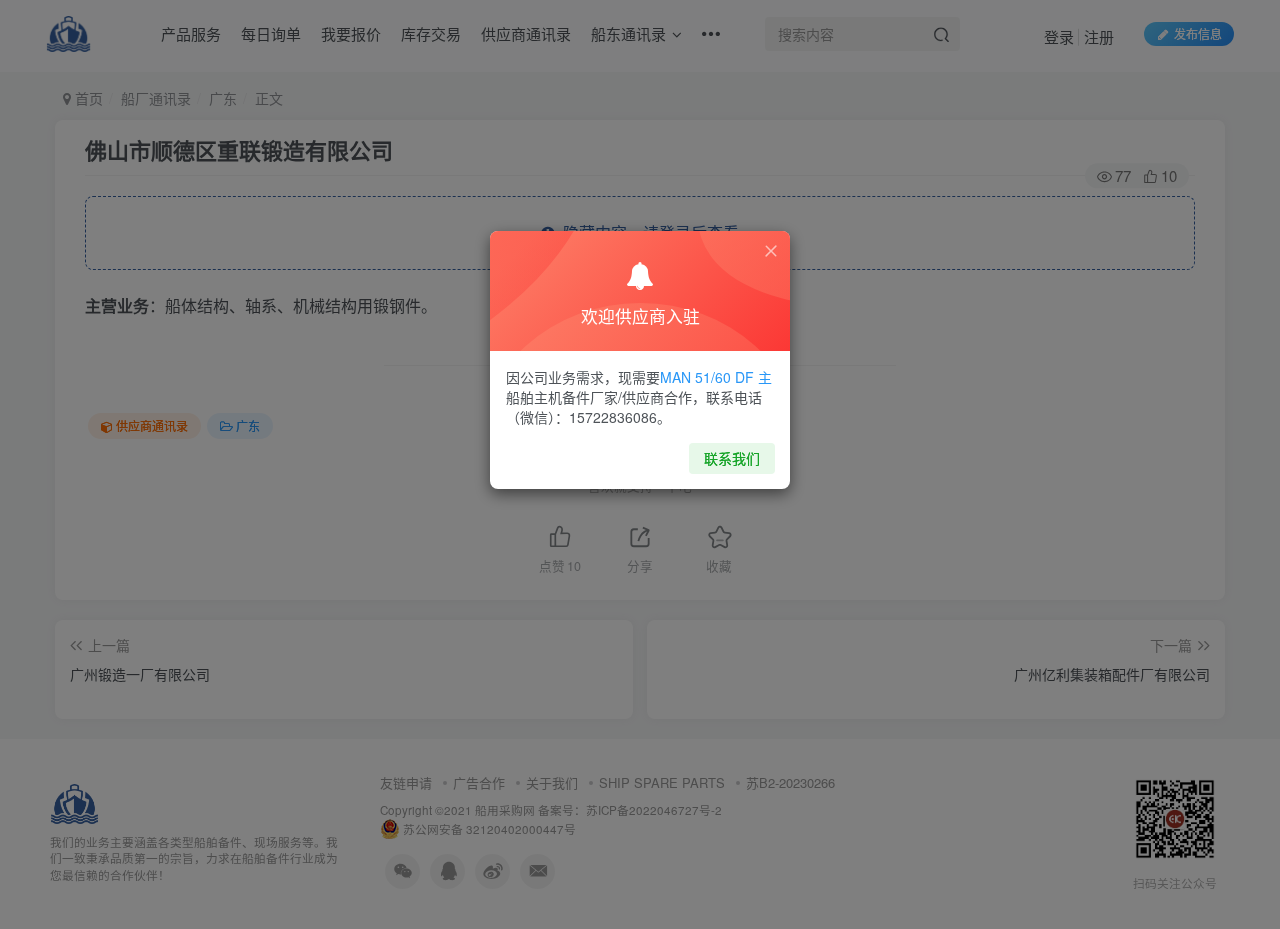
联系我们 (732, 458)
